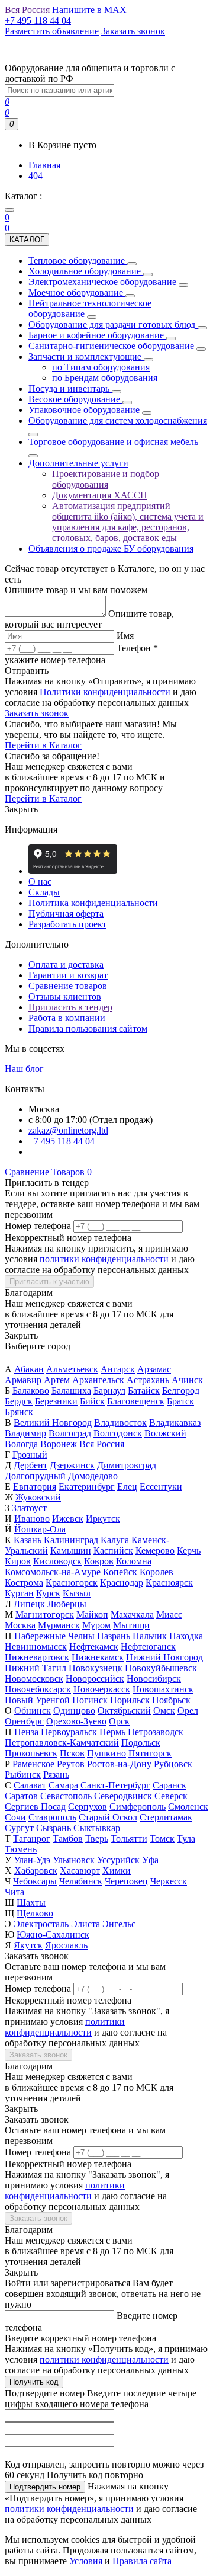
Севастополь (66, 1796)
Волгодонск (118, 1433)
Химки (117, 1871)
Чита (14, 1892)
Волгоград (70, 1433)
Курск (48, 1593)
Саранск (170, 1785)
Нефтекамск (94, 1647)
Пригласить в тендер (70, 1007)
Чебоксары (35, 1881)
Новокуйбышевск (161, 1668)
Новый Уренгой (37, 1700)
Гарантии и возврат (68, 975)
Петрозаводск (156, 1732)
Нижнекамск (98, 1657)
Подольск (141, 1743)
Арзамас (154, 1369)
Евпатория (35, 1487)
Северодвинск (123, 1796)
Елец (127, 1487)
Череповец (126, 1881)
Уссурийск (118, 1860)
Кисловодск (57, 1561)
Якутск (28, 1945)
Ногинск (90, 1700)
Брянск (19, 1412)
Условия (86, 2561)
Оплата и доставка (66, 964)
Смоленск (188, 1807)
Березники (56, 1401)
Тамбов (68, 1839)
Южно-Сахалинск (53, 1935)
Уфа (150, 1860)
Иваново (32, 1519)
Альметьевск (72, 1369)
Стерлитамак (166, 1817)
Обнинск (33, 1711)
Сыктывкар (97, 1828)
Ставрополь (52, 1817)
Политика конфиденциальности (93, 903)
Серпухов (88, 1807)
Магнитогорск (45, 1615)
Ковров (99, 1561)
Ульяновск (74, 1860)
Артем (57, 1380)
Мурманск (59, 1625)
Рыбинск (23, 1775)
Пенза (26, 1732)
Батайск (144, 1391)
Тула (186, 1839)
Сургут (19, 1828)
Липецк (29, 1604)
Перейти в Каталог (43, 745)
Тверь (97, 1839)
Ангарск (118, 1369)
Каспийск (113, 1551)
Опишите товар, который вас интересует (89, 619)
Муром (96, 1625)
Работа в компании (67, 1018)
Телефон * (137, 648)
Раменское (33, 1764)
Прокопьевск (31, 1753)
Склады (44, 892)
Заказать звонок (37, 713)
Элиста (85, 1924)
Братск (180, 1401)
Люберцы (67, 1604)
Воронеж (59, 1444)
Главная (44, 165)
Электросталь (41, 1924)
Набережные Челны (54, 1636)
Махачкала (132, 1615)
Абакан (29, 1369)
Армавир (23, 1380)
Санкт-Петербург (115, 1785)
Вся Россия (102, 1444)
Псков (72, 1753)
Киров (18, 1561)
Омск (164, 1711)
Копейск (120, 1572)
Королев (156, 1572)
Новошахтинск (163, 1689)
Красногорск (72, 1583)
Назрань (114, 1636)
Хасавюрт (80, 1871)
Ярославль (66, 1945)
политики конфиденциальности (104, 1259)
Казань (28, 1540)
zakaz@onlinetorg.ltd (68, 1130)
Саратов (21, 1796)
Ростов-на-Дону (119, 1764)
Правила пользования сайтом (88, 1028)
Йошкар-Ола (40, 1529)
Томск (162, 1839)
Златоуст (29, 1508)
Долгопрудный (35, 1476)
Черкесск (169, 1881)
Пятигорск (150, 1753)
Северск (171, 1796)
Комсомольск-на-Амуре (53, 1572)
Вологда (21, 1444)
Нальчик (150, 1636)
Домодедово (93, 1476)
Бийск (92, 1401)
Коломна (134, 1561)
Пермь (112, 1732)
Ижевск (68, 1519)
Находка (186, 1636)
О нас (40, 881)
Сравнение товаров (68, 986)
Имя (125, 636)
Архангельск (98, 1380)
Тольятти (129, 1839)
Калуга (115, 1540)
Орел (188, 1711)
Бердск (19, 1401)
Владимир (25, 1433)
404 (35, 176)
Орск (119, 1721)
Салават (30, 1785)
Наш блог (24, 1069)
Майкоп (92, 1615)
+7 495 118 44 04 (62, 1141)
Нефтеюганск (148, 1647)
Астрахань (148, 1380)
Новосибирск (154, 1679)
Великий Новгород (53, 1423)
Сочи (15, 1817)
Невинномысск (36, 1647)
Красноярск (169, 1583)
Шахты (31, 1903)
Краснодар (122, 1583)
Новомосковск (34, 1679)
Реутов (71, 1764)
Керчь (189, 1551)
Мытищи (131, 1625)
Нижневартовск (37, 1657)
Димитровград (127, 1465)
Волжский (165, 1433)
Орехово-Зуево (76, 1721)
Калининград (71, 1540)
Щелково (35, 1913)
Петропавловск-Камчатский (62, 1743)
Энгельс (119, 1924)
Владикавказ (175, 1423)
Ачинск (187, 1380)
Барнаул (109, 1391)
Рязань (56, 1775)
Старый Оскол (108, 1817)
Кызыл (77, 1593)
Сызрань (54, 1828)
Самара (63, 1785)
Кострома (24, 1583)
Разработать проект (67, 924)
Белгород (181, 1391)
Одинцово (74, 1711)
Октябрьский (124, 1711)
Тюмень (21, 1849)
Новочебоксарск (38, 1689)
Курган (19, 1593)
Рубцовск (173, 1764)
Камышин (71, 1551)
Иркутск (103, 1519)
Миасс (169, 1615)
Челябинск (81, 1881)
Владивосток (120, 1423)
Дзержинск (72, 1465)
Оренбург (24, 1721)
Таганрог (32, 1839)
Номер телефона (38, 1226)
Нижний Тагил (35, 1668)
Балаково (31, 1391)
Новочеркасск (102, 1689)
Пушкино (106, 1753)
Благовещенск (136, 1401)
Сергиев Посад (35, 1807)
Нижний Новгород (164, 1657)
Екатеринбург (87, 1487)
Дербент (30, 1465)
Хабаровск (36, 1871)
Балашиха (71, 1391)
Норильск (130, 1700)
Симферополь (138, 1807)
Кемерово (155, 1551)
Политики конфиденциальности (105, 692)
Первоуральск (69, 1732)
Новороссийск (95, 1679)
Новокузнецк (96, 1668)
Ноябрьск (171, 1700)
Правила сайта (142, 2561)
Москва (20, 1625)
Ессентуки (161, 1487)
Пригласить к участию (49, 1281)
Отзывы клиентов (65, 996)
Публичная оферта (66, 913)
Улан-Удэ (32, 1860)
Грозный (30, 1455)
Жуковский (38, 1497)
